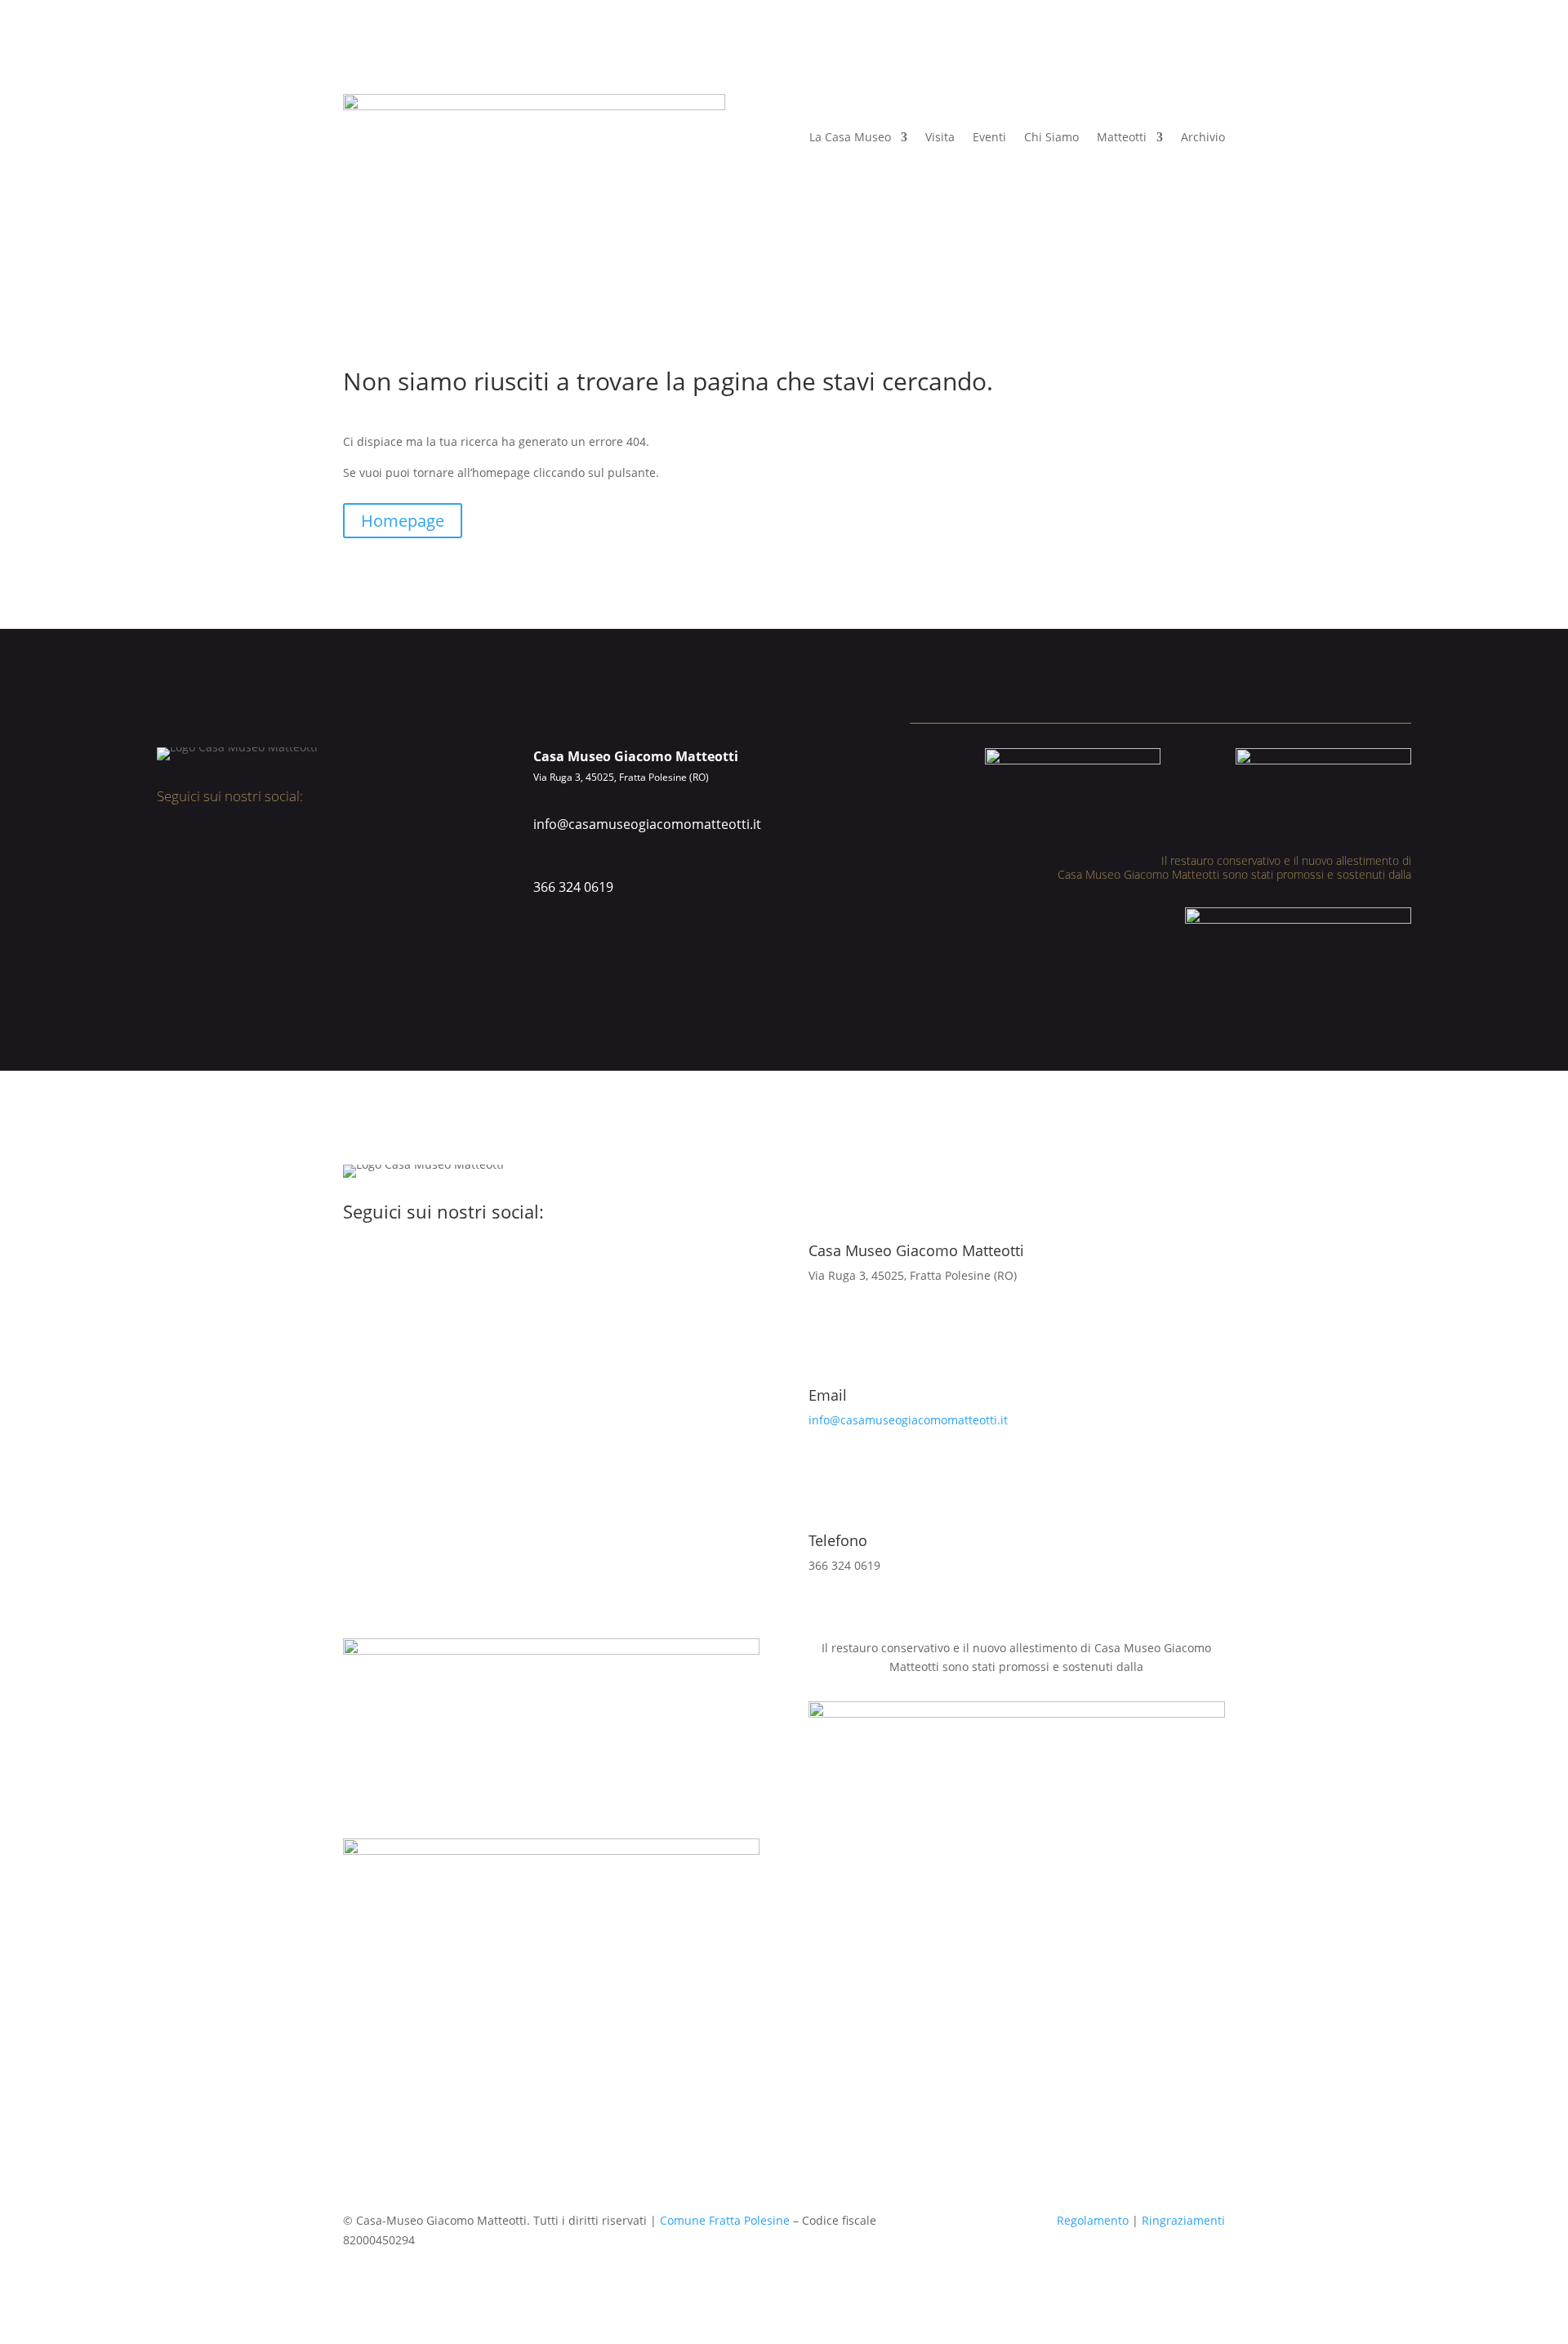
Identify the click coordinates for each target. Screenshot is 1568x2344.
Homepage (403, 521)
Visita (940, 137)
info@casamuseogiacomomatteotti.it (647, 824)
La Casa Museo (850, 137)
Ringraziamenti (1183, 2220)
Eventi (989, 137)
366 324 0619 (573, 887)
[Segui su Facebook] (165, 840)
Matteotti (1122, 137)
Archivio (1203, 137)
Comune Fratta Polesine (725, 2220)
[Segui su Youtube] (220, 840)
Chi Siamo (1051, 137)
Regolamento (1093, 2220)
